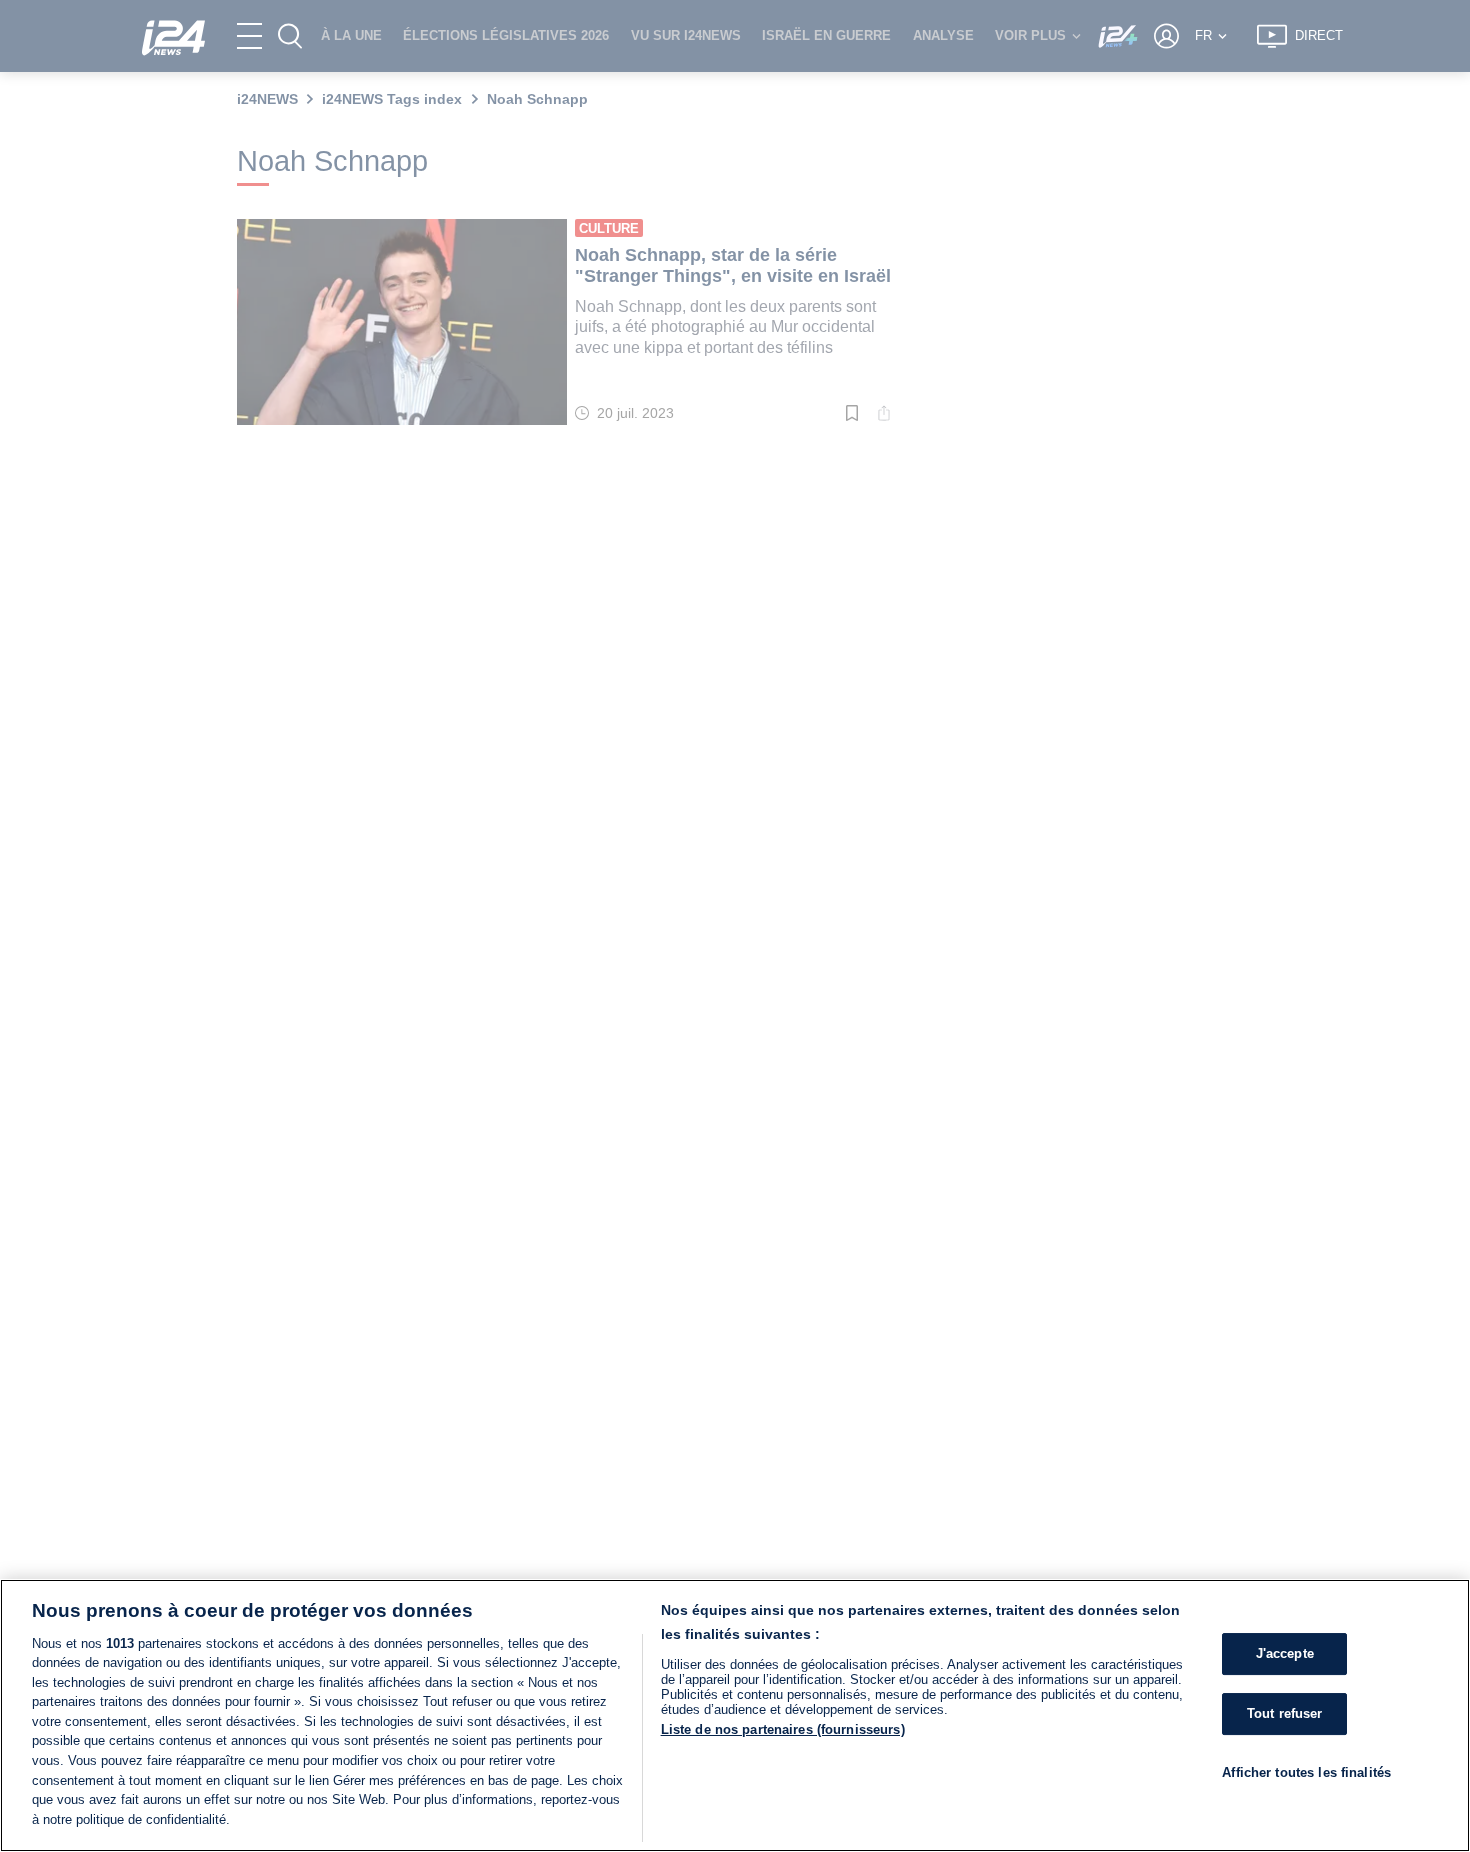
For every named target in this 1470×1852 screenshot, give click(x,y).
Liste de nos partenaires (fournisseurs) (783, 1729)
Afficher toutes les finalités (1306, 1772)
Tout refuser (1285, 1713)
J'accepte (1285, 1654)
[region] (735, 1715)
